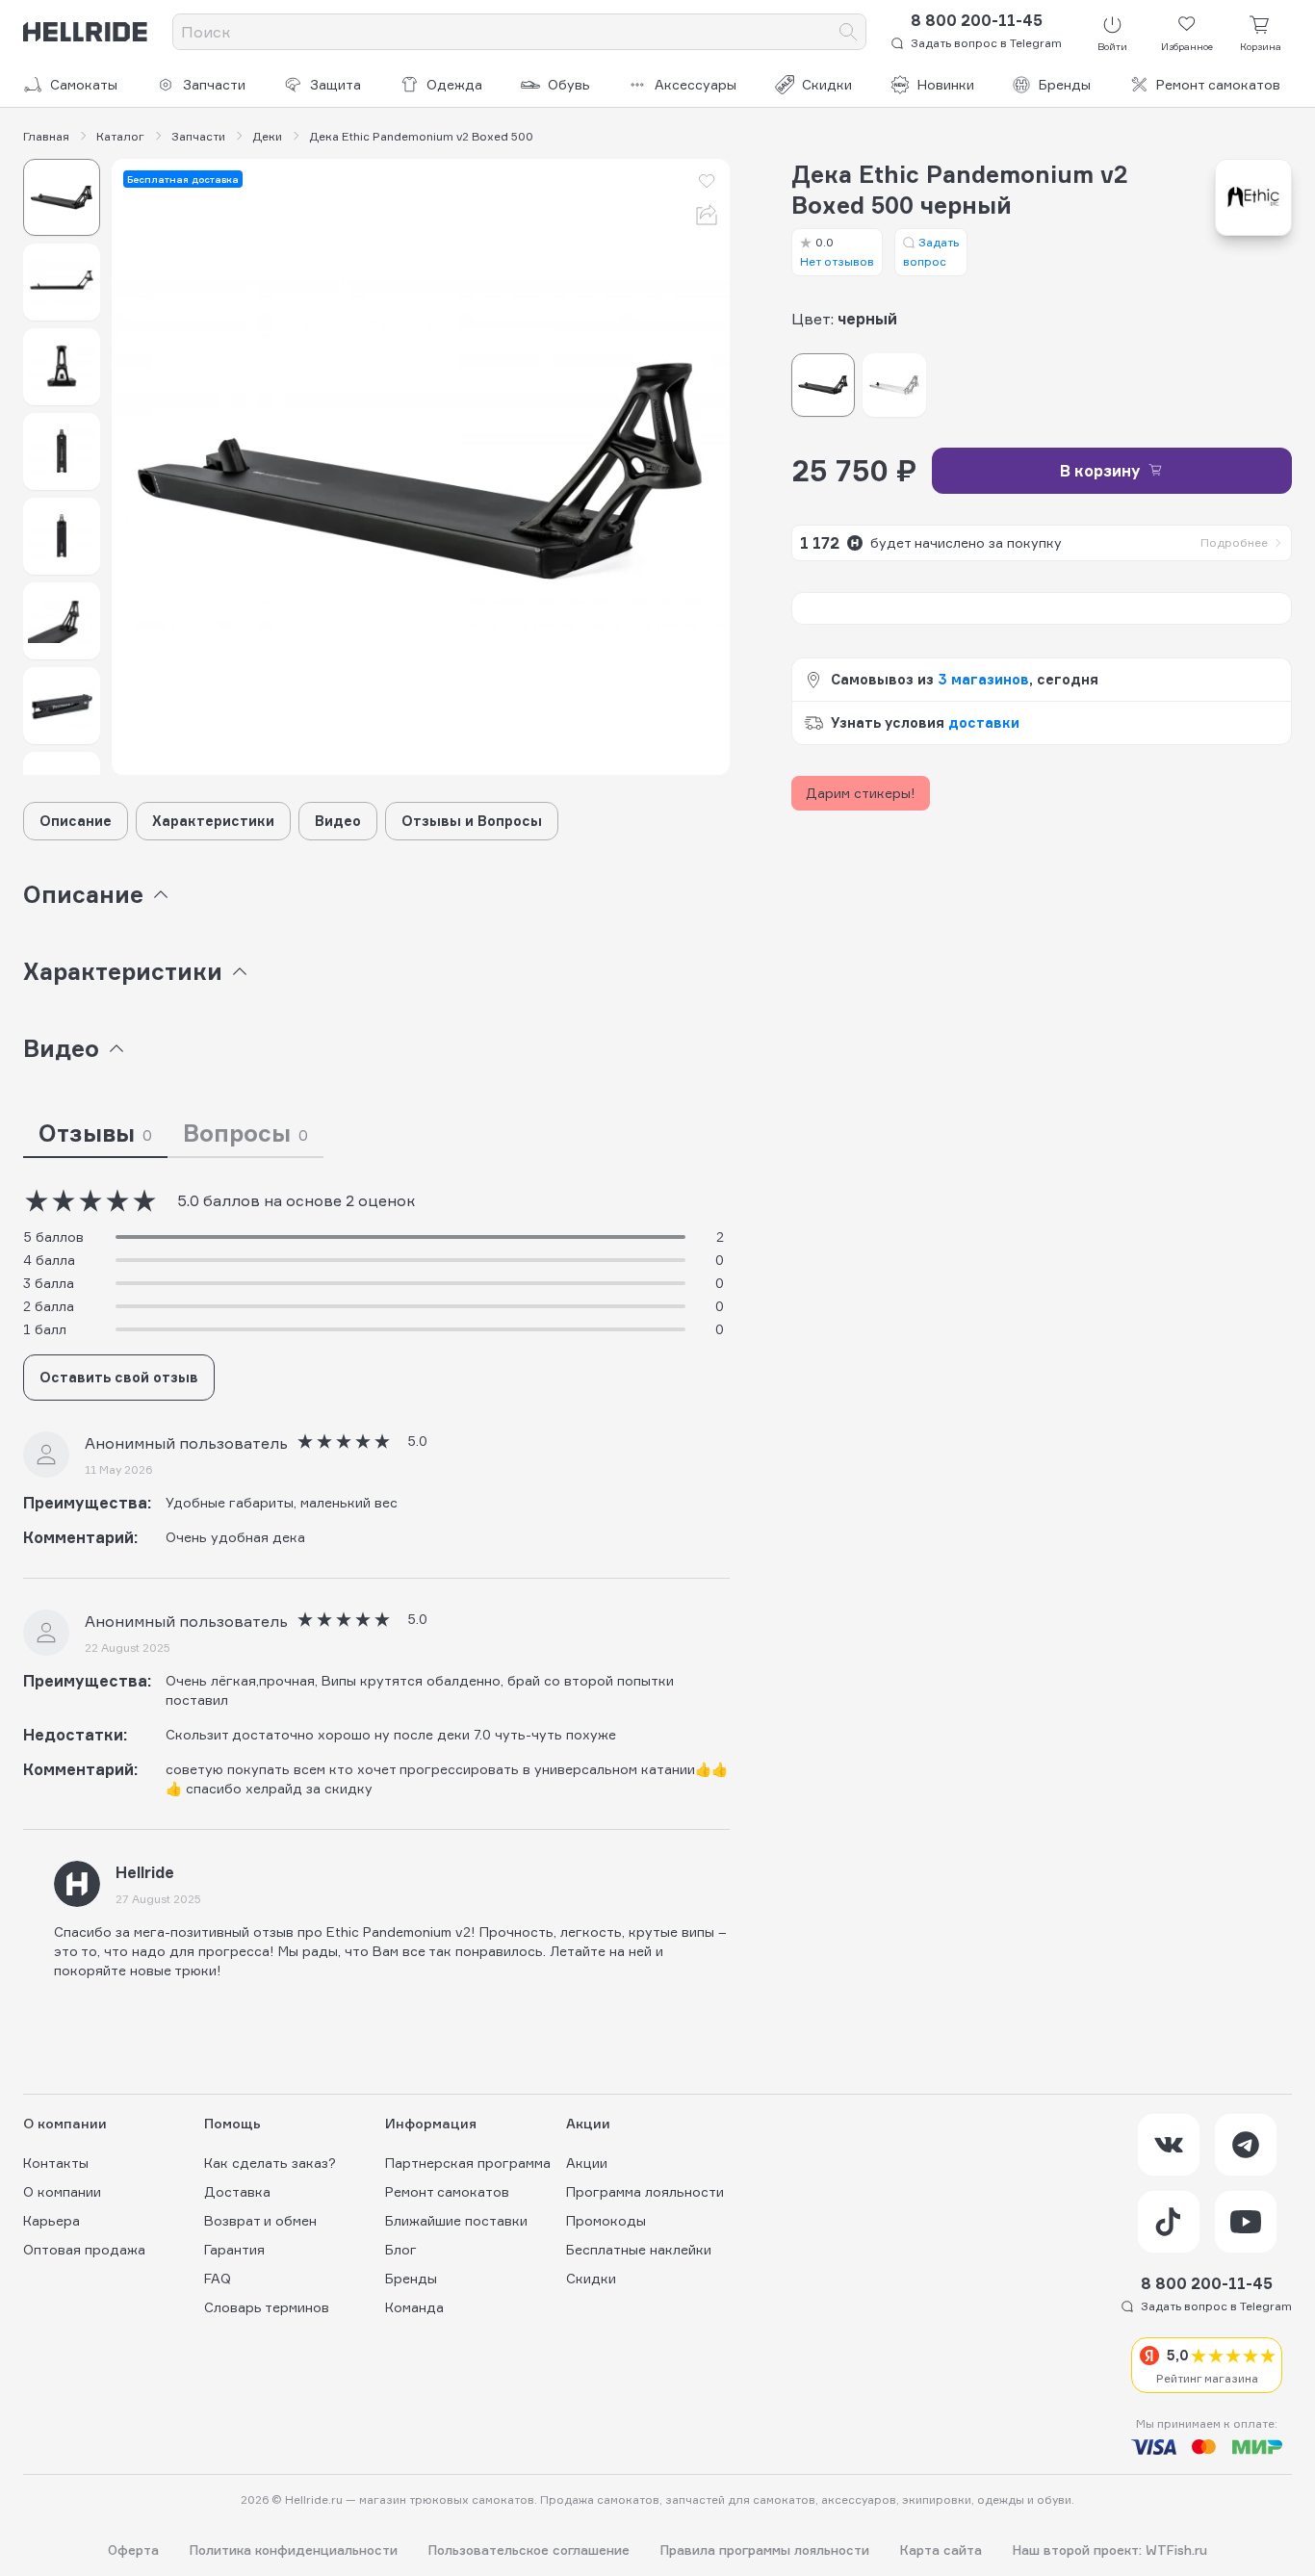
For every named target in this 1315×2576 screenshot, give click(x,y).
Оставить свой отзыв (119, 1377)
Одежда (454, 84)
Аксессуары (696, 84)
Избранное (1187, 46)
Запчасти (214, 84)
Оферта (133, 2550)
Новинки (946, 84)
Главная (46, 137)
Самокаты (84, 84)
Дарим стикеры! (861, 793)
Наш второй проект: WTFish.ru (1110, 2550)
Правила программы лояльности (765, 2550)
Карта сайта (941, 2550)
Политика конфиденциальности (294, 2550)
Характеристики (213, 821)
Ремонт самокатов (1218, 84)
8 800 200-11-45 (977, 20)
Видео (338, 821)
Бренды (1065, 84)
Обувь (569, 84)
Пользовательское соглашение (529, 2550)
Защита (335, 84)
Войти (1112, 46)
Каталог (120, 137)
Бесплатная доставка (183, 179)
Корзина (1261, 46)
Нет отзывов (837, 252)
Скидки (827, 84)
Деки (267, 137)
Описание (76, 821)
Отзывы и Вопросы (472, 821)
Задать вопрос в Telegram (986, 43)
